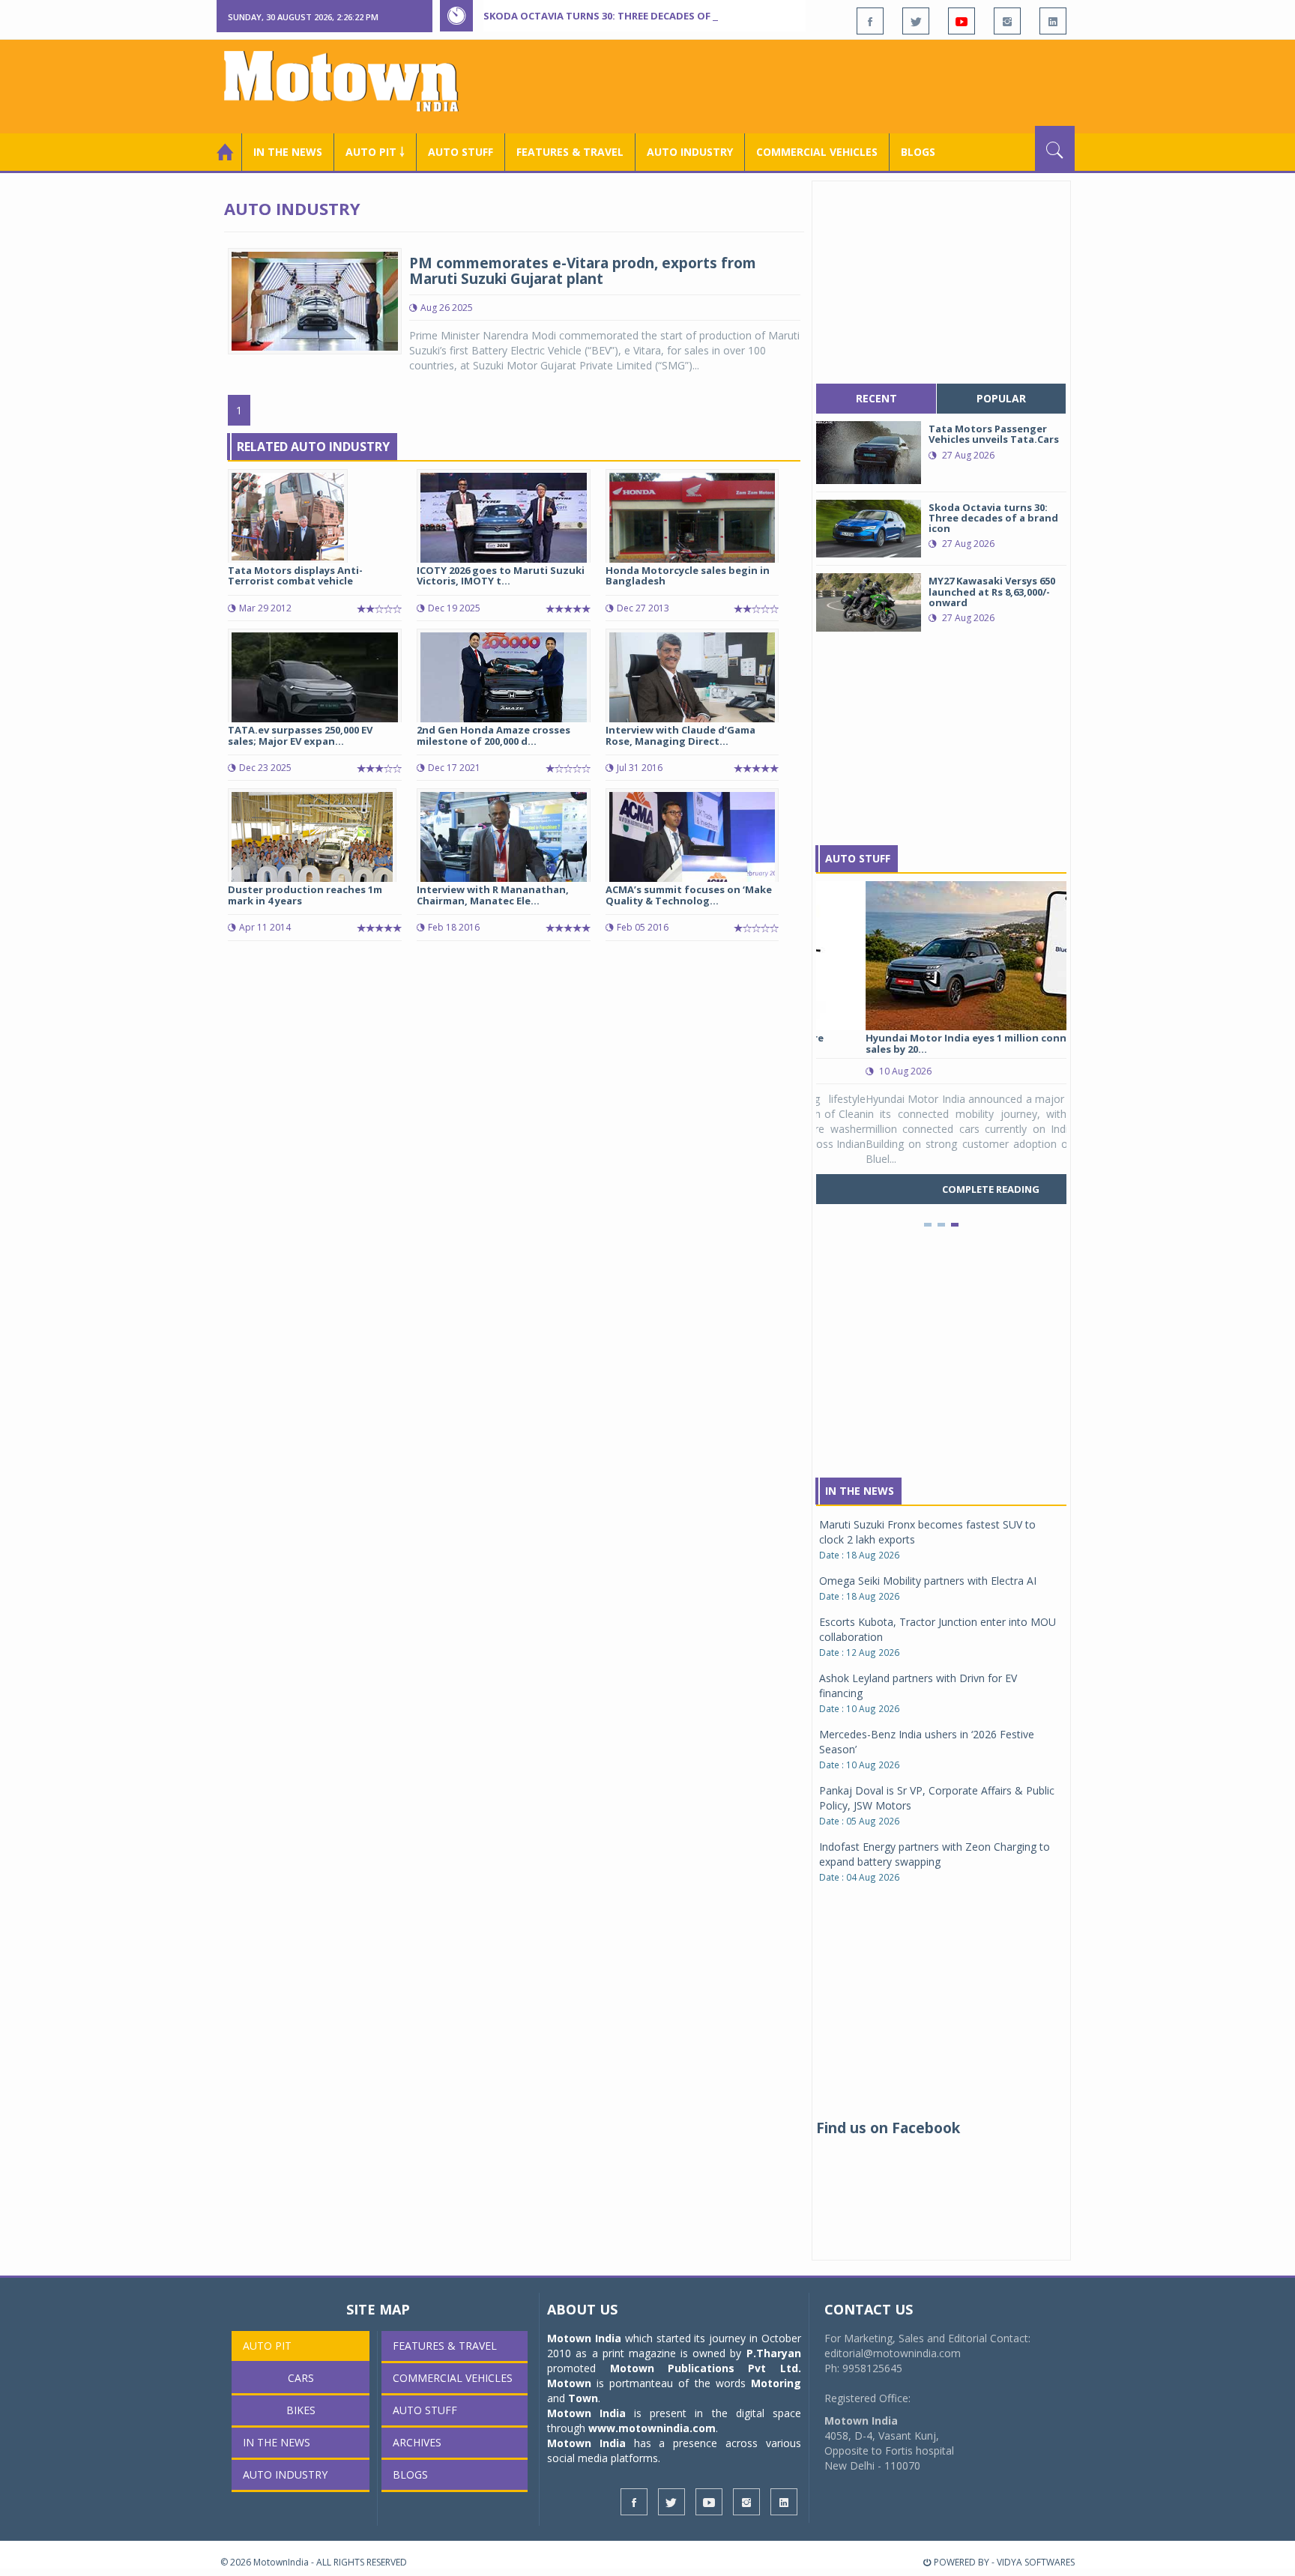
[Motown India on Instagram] (1007, 21)
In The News (860, 1491)
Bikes (301, 2410)
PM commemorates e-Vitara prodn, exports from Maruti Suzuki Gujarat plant (583, 271)
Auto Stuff (461, 152)
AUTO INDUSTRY (690, 152)
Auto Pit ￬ (375, 152)
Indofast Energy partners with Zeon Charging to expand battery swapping (935, 1854)
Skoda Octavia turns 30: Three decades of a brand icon (633, 16)
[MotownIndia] (351, 81)
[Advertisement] (802, 85)
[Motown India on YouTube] (962, 21)
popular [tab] (1001, 398)
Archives (417, 2442)
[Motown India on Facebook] (870, 21)
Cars (301, 2378)
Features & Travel (570, 152)
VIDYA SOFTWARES (1036, 2562)
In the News (288, 152)
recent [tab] (876, 398)
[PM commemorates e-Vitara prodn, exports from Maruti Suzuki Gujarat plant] (315, 300)
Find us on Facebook (888, 2128)
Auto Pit (267, 2346)
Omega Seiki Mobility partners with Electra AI (928, 1581)
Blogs (918, 152)
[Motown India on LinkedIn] (1053, 21)
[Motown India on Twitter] (916, 21)
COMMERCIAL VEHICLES (817, 152)
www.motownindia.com (652, 2428)
